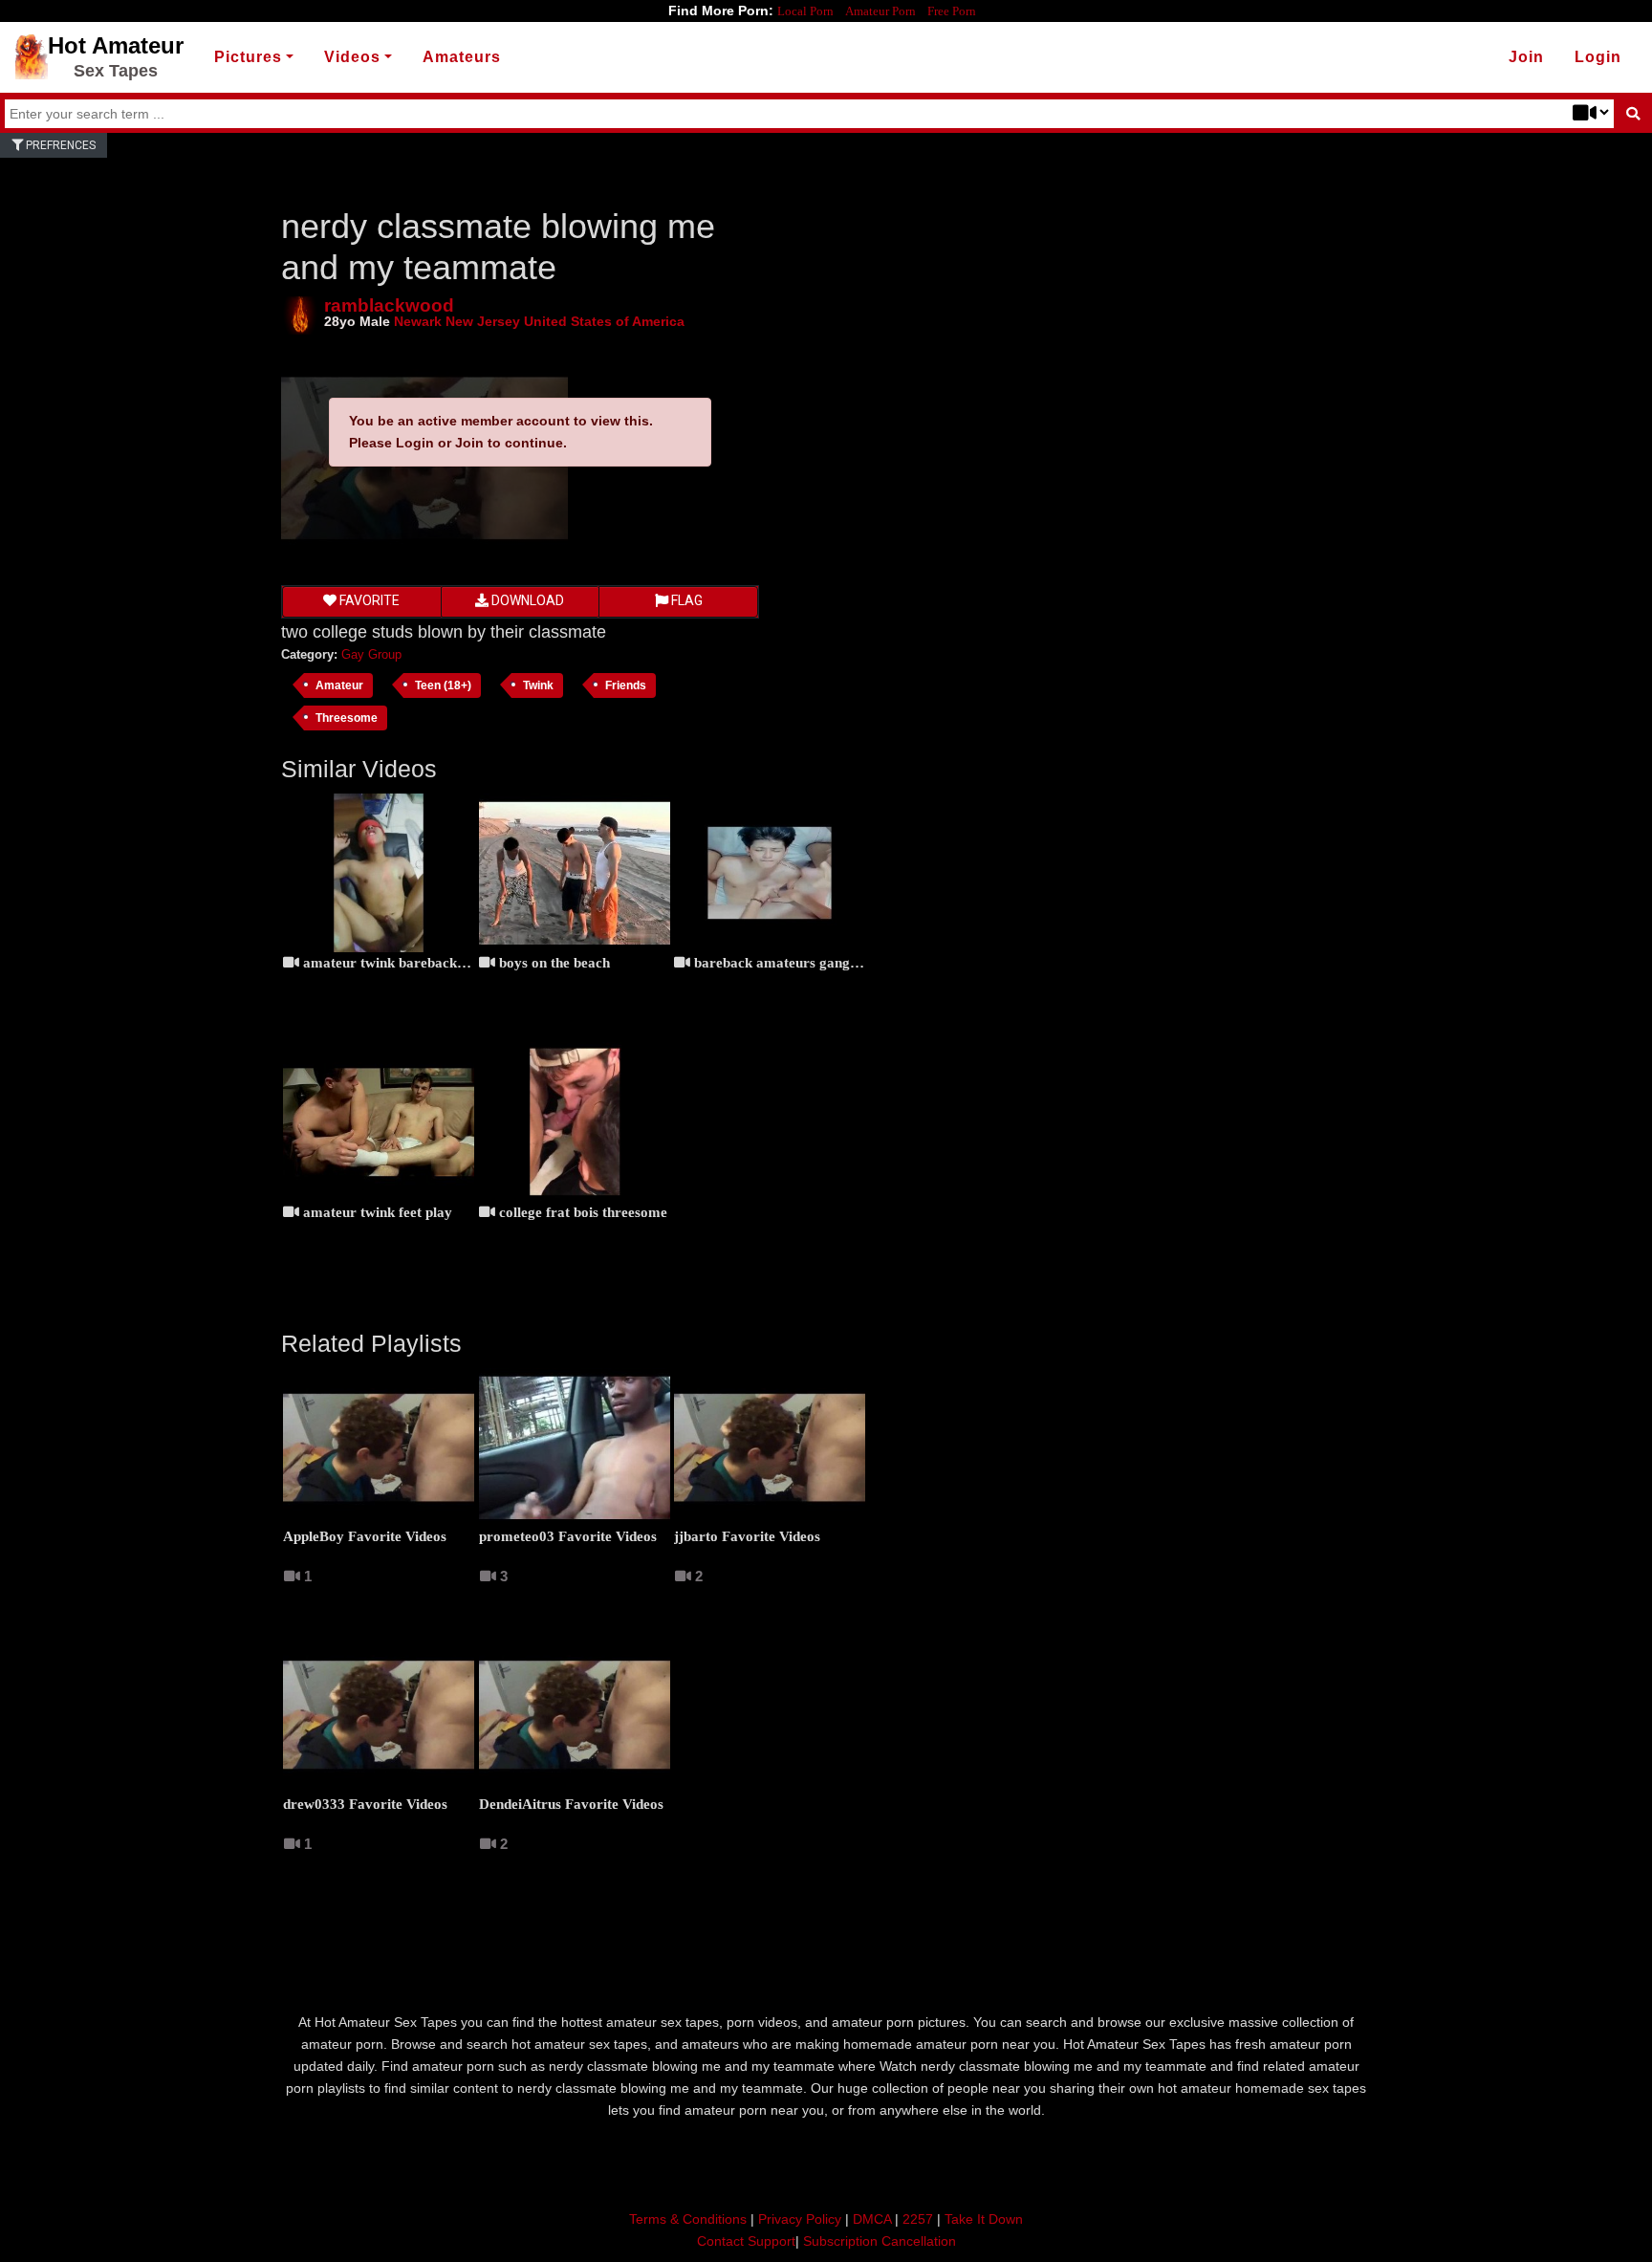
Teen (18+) (443, 685)
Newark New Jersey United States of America (539, 321)
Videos (352, 57)
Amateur (339, 685)
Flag (685, 600)
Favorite (368, 600)
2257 (918, 2219)
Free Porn (952, 11)
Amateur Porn (880, 11)
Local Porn (805, 11)
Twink (538, 685)
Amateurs (462, 57)
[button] (1598, 57)
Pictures (248, 57)
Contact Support (746, 2241)
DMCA (872, 2219)
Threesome (347, 718)
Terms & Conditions (688, 2219)
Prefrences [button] (59, 145)
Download (526, 600)
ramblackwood (389, 305)
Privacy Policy (800, 2219)
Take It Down (984, 2219)
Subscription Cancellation (880, 2241)
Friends (626, 685)
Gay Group (371, 654)
